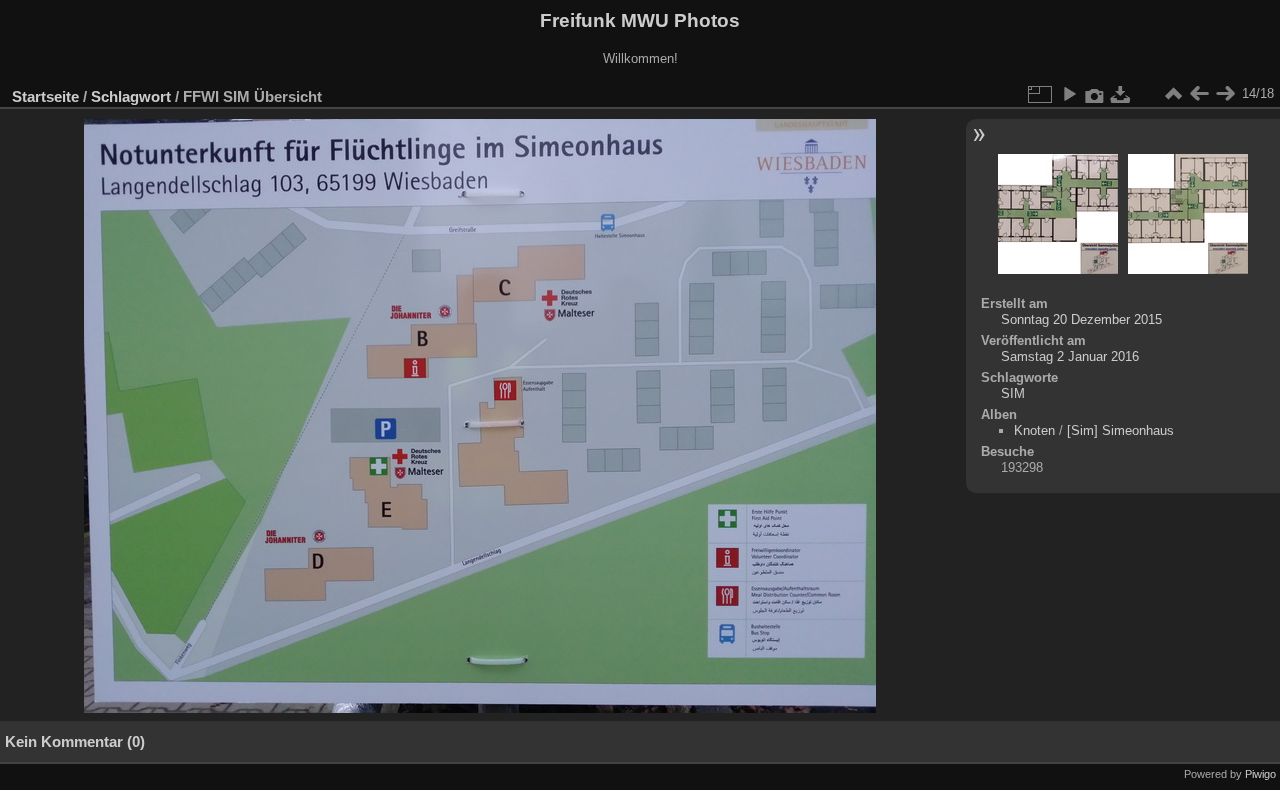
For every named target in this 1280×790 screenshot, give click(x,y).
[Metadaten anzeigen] (1095, 94)
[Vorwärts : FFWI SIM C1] (1225, 94)
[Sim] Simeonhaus (1120, 430)
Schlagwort (131, 96)
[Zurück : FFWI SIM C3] (1199, 94)
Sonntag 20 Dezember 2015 (1081, 319)
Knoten (1034, 430)
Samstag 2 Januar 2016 (1070, 356)
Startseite (45, 96)
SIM (1013, 393)
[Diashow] (1069, 94)
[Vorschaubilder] (1173, 94)
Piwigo (1260, 774)
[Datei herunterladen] (1121, 94)
